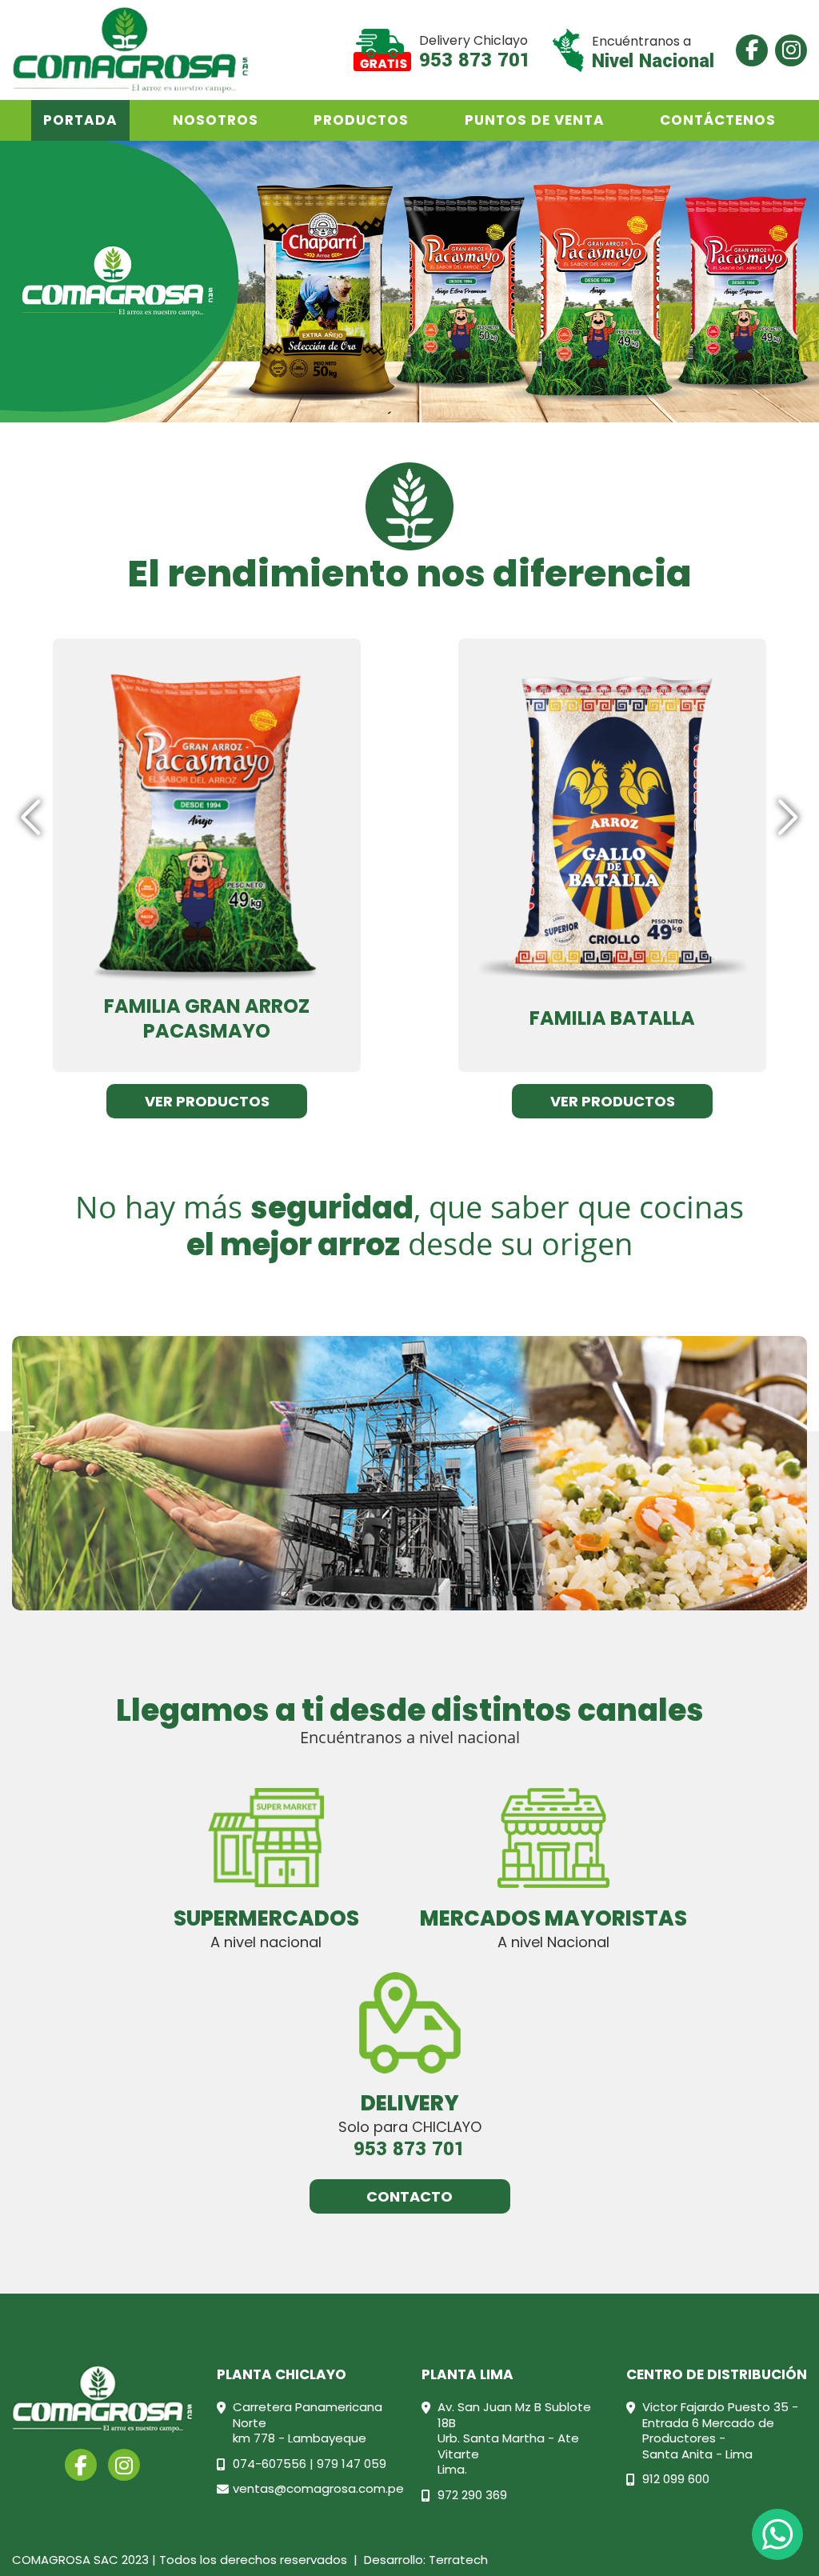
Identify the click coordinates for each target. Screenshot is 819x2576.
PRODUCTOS (361, 120)
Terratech (458, 2560)
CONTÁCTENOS (718, 120)
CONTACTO (409, 2196)
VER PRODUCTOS (207, 1101)
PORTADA (80, 120)
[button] (788, 818)
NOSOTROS (216, 120)
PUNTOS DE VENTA (535, 120)
